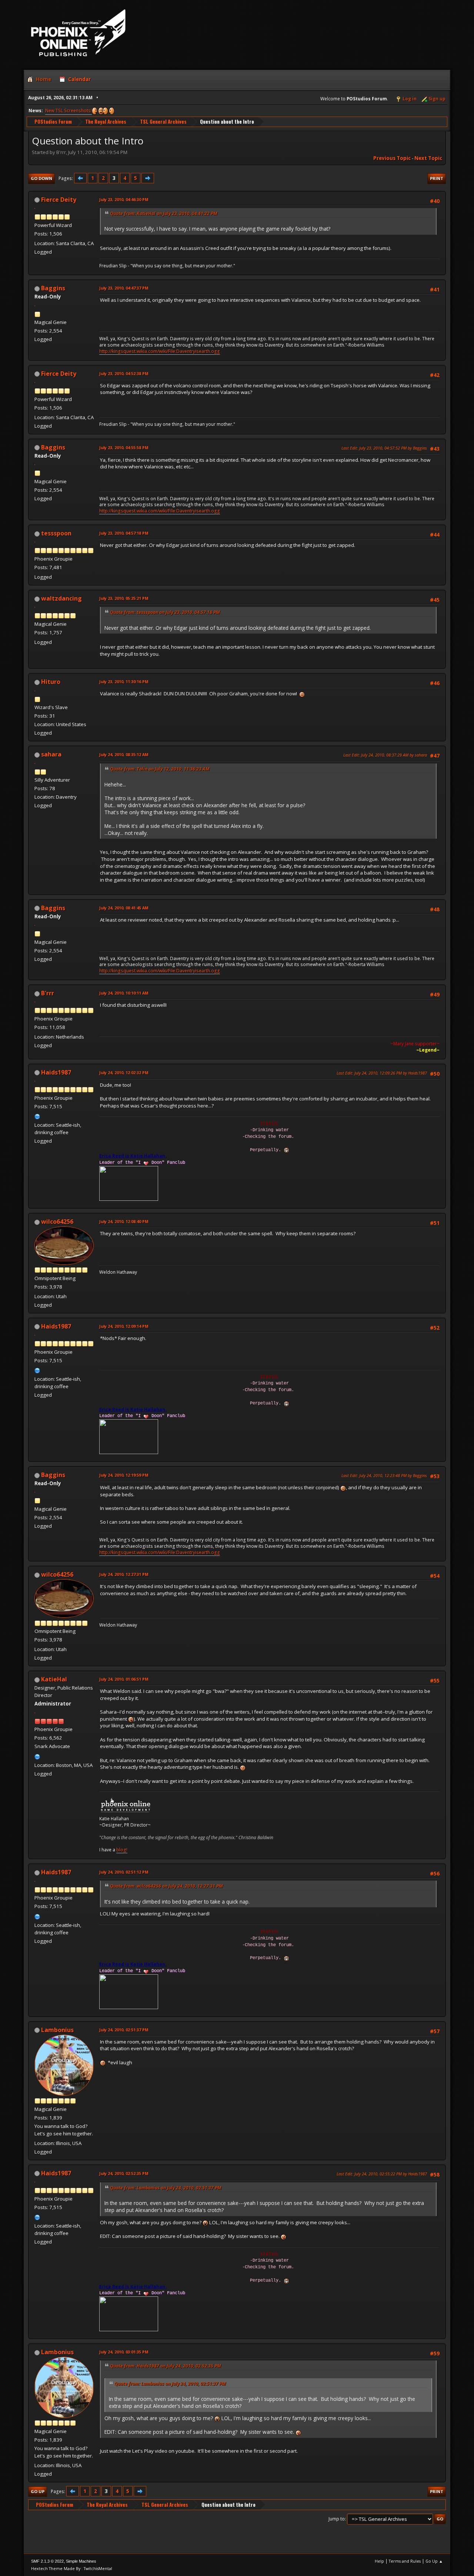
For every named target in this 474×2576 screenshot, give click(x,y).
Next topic (428, 158)
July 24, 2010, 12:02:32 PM (124, 1073)
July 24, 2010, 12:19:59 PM (124, 1475)
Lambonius (57, 2030)
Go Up (38, 2491)
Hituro (51, 682)
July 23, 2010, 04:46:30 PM (124, 199)
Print (437, 178)
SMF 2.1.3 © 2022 (47, 2561)
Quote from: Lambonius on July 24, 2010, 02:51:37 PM (166, 2188)
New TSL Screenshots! (69, 111)
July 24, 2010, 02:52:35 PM (124, 2173)
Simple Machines (81, 2561)
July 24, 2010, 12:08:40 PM (124, 1221)
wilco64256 (57, 1222)
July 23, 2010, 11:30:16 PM (124, 681)
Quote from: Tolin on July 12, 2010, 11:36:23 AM (160, 769)
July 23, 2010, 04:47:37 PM (124, 288)
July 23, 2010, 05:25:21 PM (124, 598)
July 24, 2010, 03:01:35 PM (124, 2352)
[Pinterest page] (37, 1116)
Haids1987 (56, 1072)
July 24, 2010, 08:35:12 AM (124, 754)
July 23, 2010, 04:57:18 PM (124, 533)
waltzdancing (61, 598)
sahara (51, 754)
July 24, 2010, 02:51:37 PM (124, 2030)
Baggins (53, 288)
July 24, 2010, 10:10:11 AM (124, 993)
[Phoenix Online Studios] (37, 1756)
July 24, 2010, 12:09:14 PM (124, 1326)
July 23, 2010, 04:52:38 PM (124, 373)
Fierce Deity (59, 200)
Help (379, 2561)
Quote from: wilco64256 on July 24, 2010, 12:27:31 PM (166, 1886)
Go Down (41, 178)
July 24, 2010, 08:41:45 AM (124, 908)
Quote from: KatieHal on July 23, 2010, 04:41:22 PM (164, 213)
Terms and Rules (405, 2561)
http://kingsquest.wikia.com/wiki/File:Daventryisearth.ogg (160, 351)
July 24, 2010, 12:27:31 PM (124, 1574)
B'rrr (48, 993)
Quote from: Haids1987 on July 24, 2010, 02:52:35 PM (166, 2366)
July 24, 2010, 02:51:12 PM (124, 1872)
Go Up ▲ (434, 2561)
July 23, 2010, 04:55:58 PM (124, 447)
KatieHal (54, 1679)
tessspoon (56, 533)
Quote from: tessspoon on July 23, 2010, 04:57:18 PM (165, 612)
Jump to (337, 2519)
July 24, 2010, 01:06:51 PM (124, 1679)
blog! (122, 1850)
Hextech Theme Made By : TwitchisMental (72, 2568)
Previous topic (392, 158)
